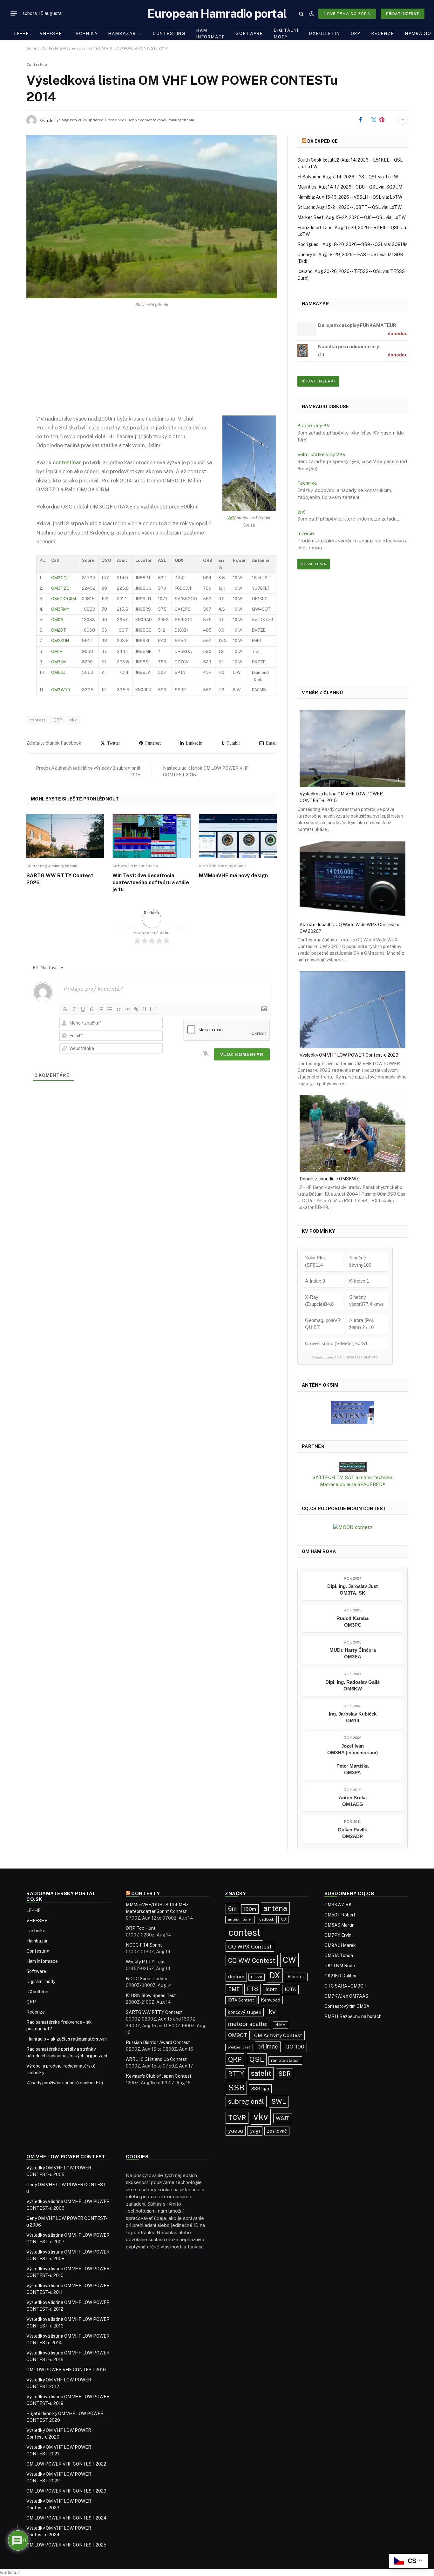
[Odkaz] (136, 1009)
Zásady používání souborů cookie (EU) (65, 2083)
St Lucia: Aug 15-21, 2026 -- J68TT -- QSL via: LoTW (349, 207)
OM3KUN (60, 641)
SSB (236, 2088)
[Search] (301, 13)
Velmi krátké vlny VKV (322, 454)
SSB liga (260, 2089)
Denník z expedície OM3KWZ (329, 1178)
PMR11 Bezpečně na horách (353, 2016)
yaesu (236, 2131)
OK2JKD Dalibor (341, 1976)
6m (232, 1909)
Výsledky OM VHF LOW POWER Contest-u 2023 (349, 1055)
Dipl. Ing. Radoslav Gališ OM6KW (353, 1685)
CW (289, 1960)
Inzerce (306, 533)
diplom (236, 1977)
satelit (261, 2073)
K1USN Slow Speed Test (151, 1995)
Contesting (169, 33)
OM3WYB (61, 690)
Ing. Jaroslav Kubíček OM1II (353, 1717)
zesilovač (277, 2131)
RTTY (236, 2074)
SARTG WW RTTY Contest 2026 (60, 879)
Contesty (146, 1893)
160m (250, 1909)
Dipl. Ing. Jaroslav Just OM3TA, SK (353, 1590)
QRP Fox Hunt (141, 1928)
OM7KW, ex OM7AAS (346, 1996)
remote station (285, 2060)
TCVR (237, 2118)
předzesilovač (239, 2047)
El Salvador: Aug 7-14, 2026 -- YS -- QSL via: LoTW (348, 177)
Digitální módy (286, 34)
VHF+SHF (51, 33)
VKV (231, 518)
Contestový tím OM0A (347, 2006)
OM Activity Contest (278, 2035)
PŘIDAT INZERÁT (318, 381)
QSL (257, 2059)
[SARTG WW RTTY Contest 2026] (65, 836)
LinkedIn (193, 743)
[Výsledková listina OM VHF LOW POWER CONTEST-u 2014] (152, 217)
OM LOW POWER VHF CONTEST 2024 (67, 2518)
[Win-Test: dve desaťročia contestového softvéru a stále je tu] (151, 836)
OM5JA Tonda (339, 1955)
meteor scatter (248, 2024)
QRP (356, 33)
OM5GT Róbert (340, 1915)
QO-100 (295, 2047)
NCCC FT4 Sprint (144, 1945)
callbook (267, 1919)
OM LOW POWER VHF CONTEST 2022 (66, 2464)
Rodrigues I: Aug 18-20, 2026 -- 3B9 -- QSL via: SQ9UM (353, 244)
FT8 (252, 1989)
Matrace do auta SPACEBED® (353, 1484)
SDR (285, 2074)
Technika (85, 33)
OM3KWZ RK (338, 1905)
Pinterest (390, 120)
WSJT (283, 2118)
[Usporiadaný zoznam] (101, 1009)
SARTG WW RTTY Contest (154, 2012)
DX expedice (322, 141)
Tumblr (232, 743)
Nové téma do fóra (347, 14)
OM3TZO (60, 588)
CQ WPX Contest (250, 1947)
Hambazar (122, 33)
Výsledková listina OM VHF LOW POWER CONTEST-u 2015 (341, 797)
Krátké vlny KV (314, 425)
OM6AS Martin (339, 1925)
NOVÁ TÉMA (314, 564)
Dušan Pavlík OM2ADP (353, 1833)
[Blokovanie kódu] (127, 1009)
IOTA (290, 1989)
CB (283, 1919)
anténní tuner (240, 1919)
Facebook (370, 120)
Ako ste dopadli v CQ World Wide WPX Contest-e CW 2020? (349, 928)
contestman (67, 462)
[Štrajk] (92, 1009)
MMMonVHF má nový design (233, 876)
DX (275, 1975)
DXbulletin (324, 33)
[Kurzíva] (74, 1009)
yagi (255, 2131)
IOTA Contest (241, 2000)
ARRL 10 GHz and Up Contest (156, 2059)
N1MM (281, 2025)
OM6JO (58, 672)
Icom (271, 1989)
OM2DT (59, 630)
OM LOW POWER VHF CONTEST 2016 (66, 2370)
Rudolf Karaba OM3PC (353, 1622)
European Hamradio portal (217, 13)
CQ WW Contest (252, 1960)
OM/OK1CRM (64, 599)
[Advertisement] (152, 367)
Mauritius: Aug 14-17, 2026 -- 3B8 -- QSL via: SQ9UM (350, 187)
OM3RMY (60, 609)
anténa (275, 1908)
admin (52, 120)
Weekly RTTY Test (145, 1962)
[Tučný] (65, 1009)
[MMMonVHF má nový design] (238, 836)
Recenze (383, 33)
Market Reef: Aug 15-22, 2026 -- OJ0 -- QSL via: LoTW (352, 217)
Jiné (302, 512)
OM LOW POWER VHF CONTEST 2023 (66, 2491)
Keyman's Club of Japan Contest (159, 2076)
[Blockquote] (119, 1009)
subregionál (246, 2101)
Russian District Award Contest (158, 2042)
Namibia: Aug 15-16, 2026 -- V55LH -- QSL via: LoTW (350, 197)
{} (145, 1009)
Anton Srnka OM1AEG (353, 1801)
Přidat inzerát (403, 14)
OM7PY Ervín (338, 1935)
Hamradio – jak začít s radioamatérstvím (67, 2039)
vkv (73, 720)
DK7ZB (257, 1977)
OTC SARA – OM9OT (346, 1986)
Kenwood (271, 2000)
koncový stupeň (244, 2012)
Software (249, 33)
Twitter (112, 743)
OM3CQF (60, 578)
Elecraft (296, 1977)
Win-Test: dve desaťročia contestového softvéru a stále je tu (151, 883)
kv (272, 2012)
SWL (279, 2101)
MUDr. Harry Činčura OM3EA (353, 1653)
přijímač (268, 2046)
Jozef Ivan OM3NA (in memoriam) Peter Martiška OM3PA (353, 1759)
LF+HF (22, 33)
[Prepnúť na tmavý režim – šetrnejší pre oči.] (312, 14)
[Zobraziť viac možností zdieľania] (403, 120)
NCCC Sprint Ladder (147, 1979)
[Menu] (14, 14)
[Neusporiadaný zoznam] (110, 1009)
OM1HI (57, 651)
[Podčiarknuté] (83, 1009)
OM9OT (238, 2035)
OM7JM (58, 662)
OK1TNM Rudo (340, 1966)
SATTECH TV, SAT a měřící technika (353, 1477)
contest (37, 720)
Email (270, 743)
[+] (153, 1009)
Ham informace (211, 34)
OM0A (57, 620)
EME (234, 1989)
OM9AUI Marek (340, 1945)
